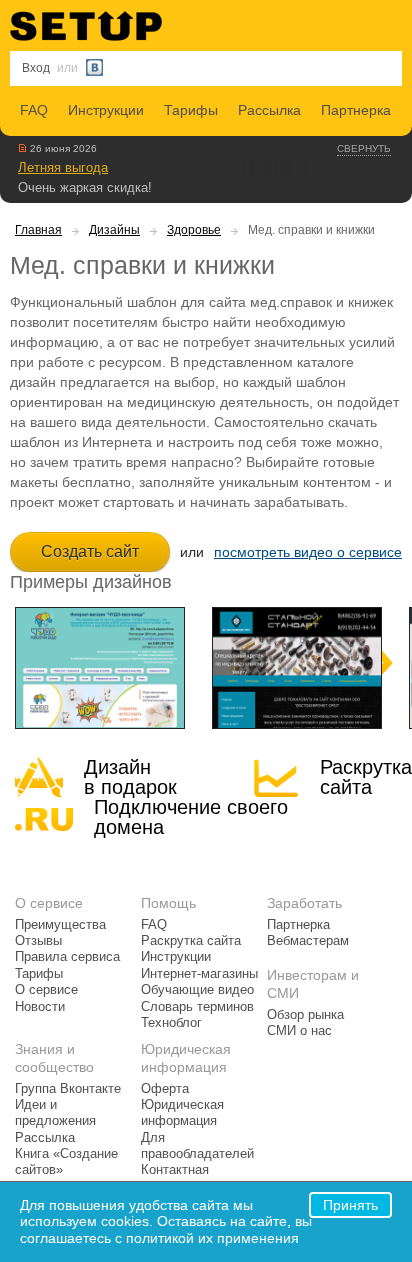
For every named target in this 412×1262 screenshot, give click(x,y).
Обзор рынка (305, 1015)
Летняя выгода (63, 167)
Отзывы (38, 941)
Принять (350, 1205)
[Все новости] (22, 148)
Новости (40, 1007)
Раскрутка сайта (366, 777)
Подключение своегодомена (191, 817)
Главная (38, 230)
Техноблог (171, 1023)
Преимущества (60, 925)
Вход (36, 68)
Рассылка (269, 110)
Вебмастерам (308, 941)
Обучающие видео (197, 990)
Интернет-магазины (199, 974)
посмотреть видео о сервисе (308, 552)
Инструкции (106, 110)
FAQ (34, 110)
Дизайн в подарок (130, 777)
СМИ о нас (299, 1031)
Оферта (165, 1089)
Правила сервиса (67, 957)
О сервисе (46, 990)
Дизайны (114, 230)
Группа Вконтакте (68, 1089)
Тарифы (191, 110)
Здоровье (194, 230)
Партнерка (356, 110)
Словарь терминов (197, 1007)
